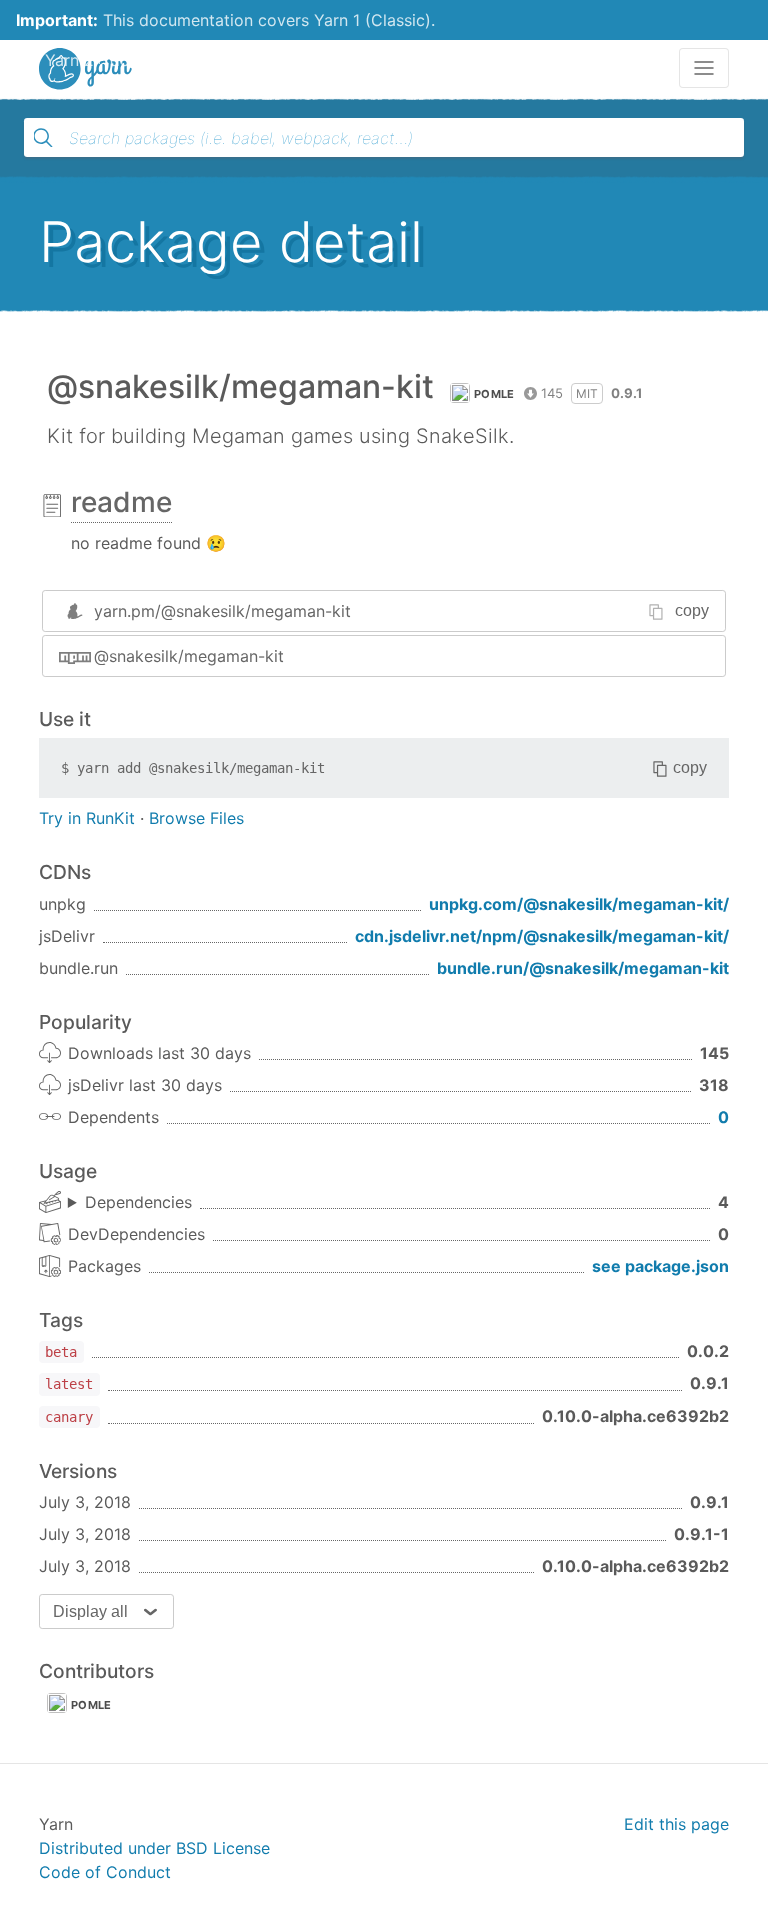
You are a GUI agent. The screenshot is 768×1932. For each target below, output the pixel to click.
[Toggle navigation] (704, 68)
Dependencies (138, 1202)
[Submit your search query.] (43, 138)
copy (692, 610)
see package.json (660, 1266)
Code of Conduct (105, 1872)
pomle (494, 394)
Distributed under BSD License (154, 1848)
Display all (90, 1611)
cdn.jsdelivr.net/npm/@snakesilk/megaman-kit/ (542, 936)
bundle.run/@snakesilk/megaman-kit (583, 968)
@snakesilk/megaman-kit (189, 656)
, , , (130, 1203)
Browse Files (196, 818)
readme (121, 502)
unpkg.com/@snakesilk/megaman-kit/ (579, 904)
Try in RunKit (87, 818)
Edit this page (676, 1824)
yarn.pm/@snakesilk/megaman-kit (222, 611)
